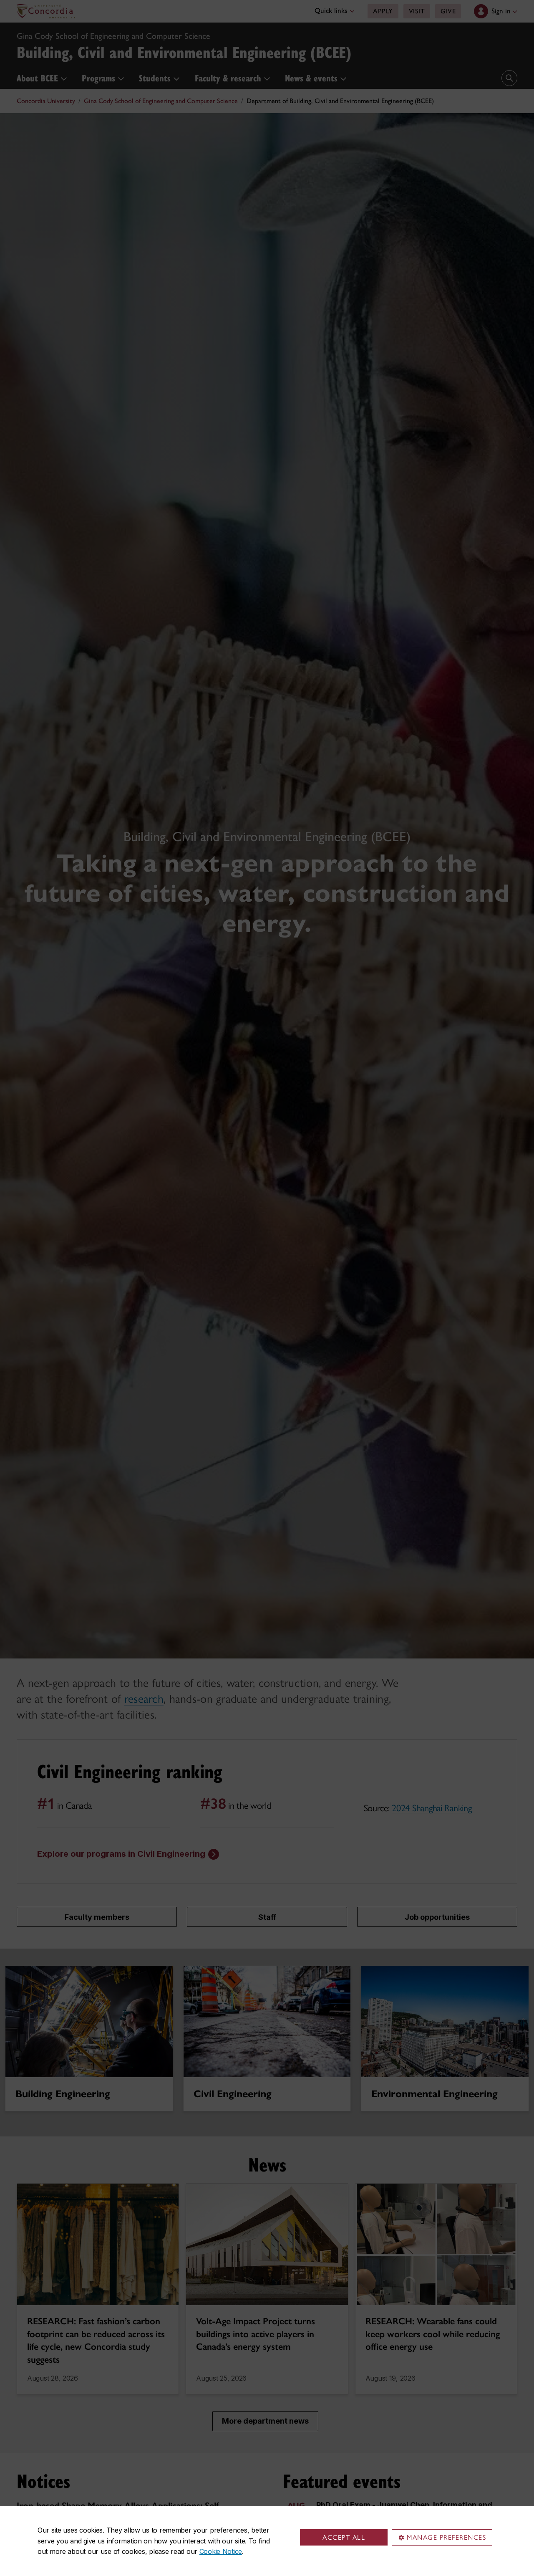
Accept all (344, 2537)
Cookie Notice (221, 2551)
